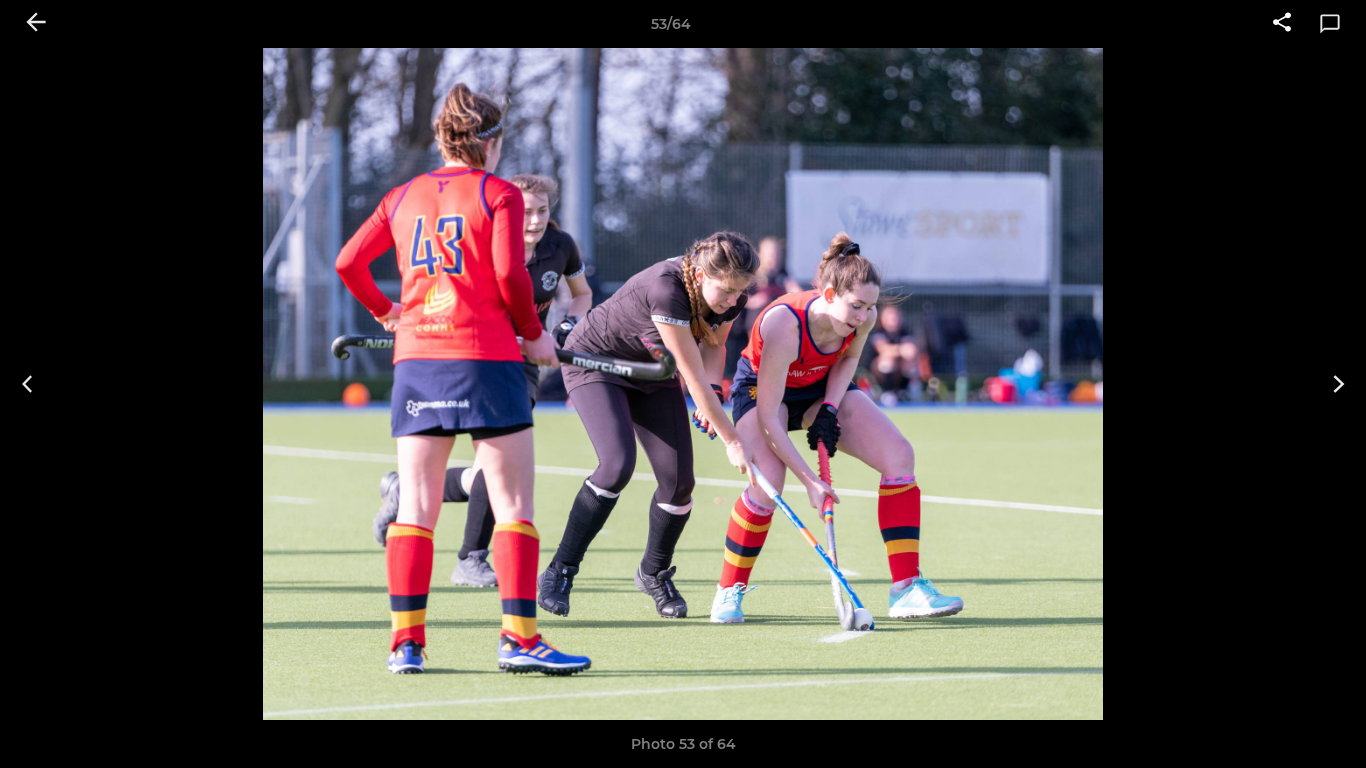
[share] (1282, 24)
